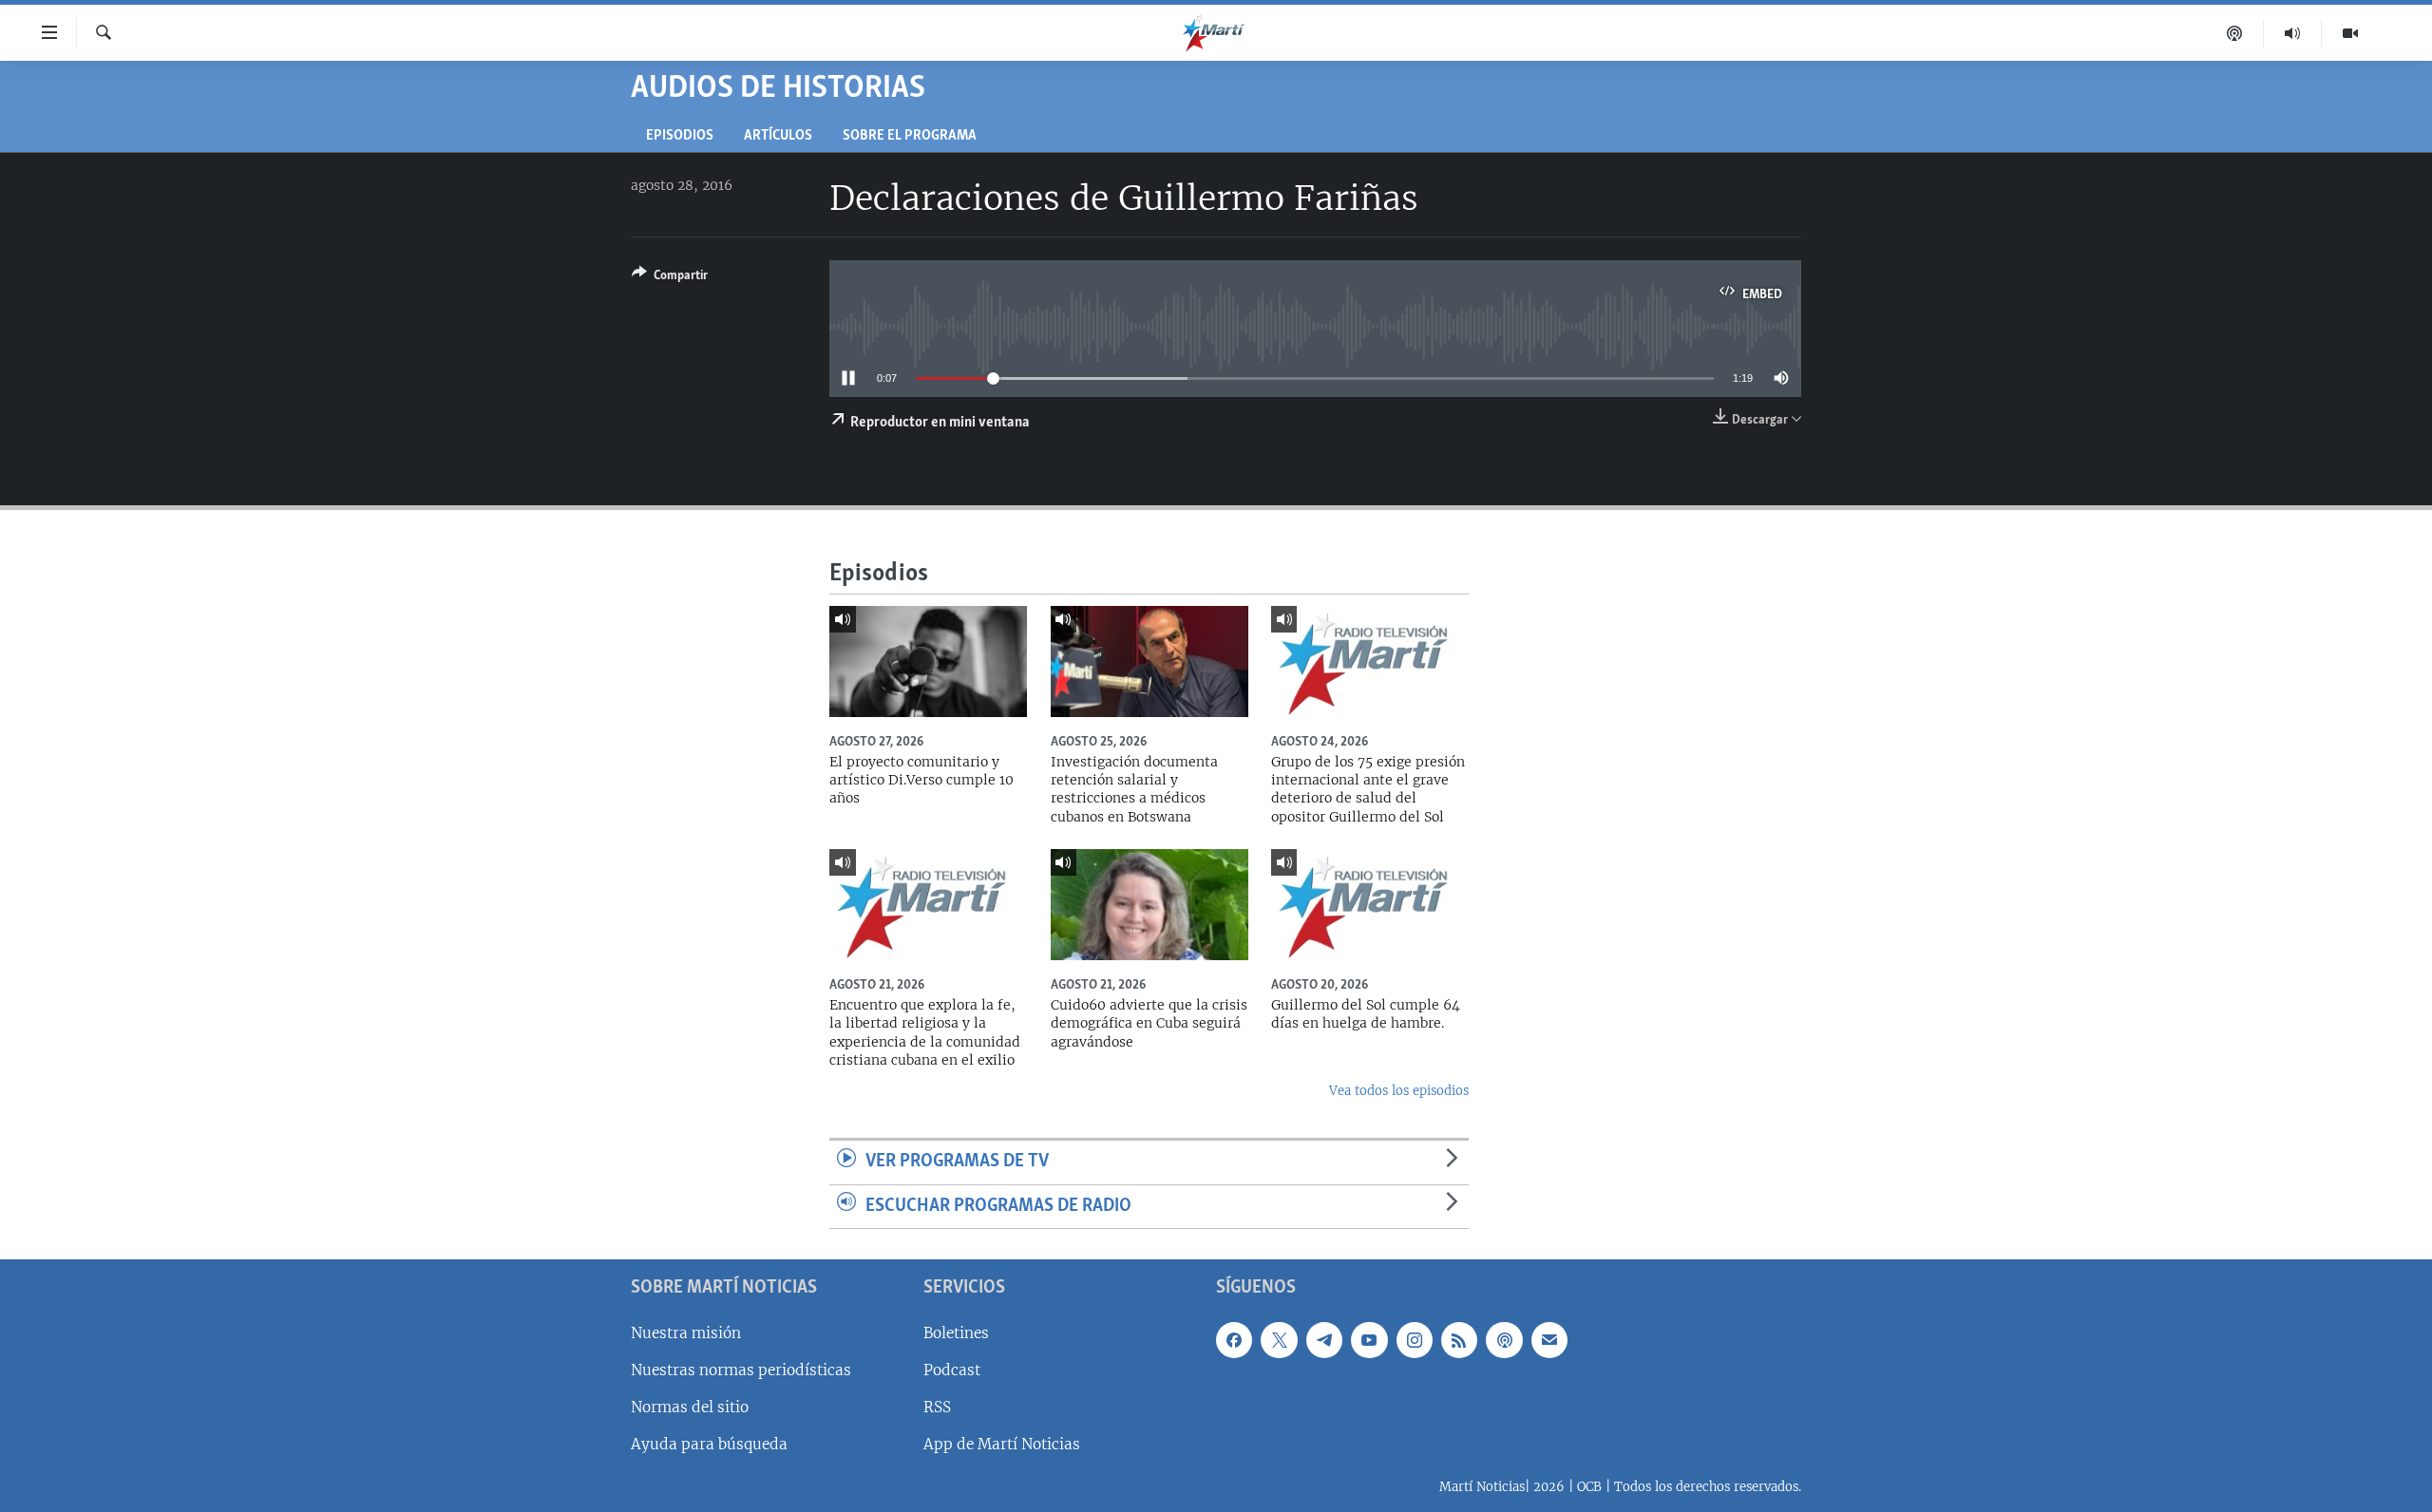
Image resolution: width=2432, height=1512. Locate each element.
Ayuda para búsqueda (709, 1444)
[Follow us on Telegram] (1324, 1340)
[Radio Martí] (2293, 33)
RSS (937, 1407)
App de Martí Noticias (1002, 1444)
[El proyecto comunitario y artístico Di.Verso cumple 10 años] (928, 661)
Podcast (952, 1370)
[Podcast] (2235, 33)
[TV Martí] (2350, 33)
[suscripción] (1549, 1340)
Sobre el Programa (910, 136)
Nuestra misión (686, 1333)
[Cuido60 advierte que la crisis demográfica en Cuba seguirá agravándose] (1149, 905)
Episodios (680, 136)
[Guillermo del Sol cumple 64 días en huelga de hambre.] (1370, 905)
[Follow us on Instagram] (1415, 1340)
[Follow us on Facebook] (1234, 1340)
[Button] (670, 278)
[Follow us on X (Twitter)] (1279, 1340)
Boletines (956, 1333)
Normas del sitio (690, 1407)
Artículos (778, 136)
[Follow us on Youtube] (1369, 1340)
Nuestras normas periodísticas (741, 1370)
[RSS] (1459, 1340)
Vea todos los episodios (1399, 1091)
